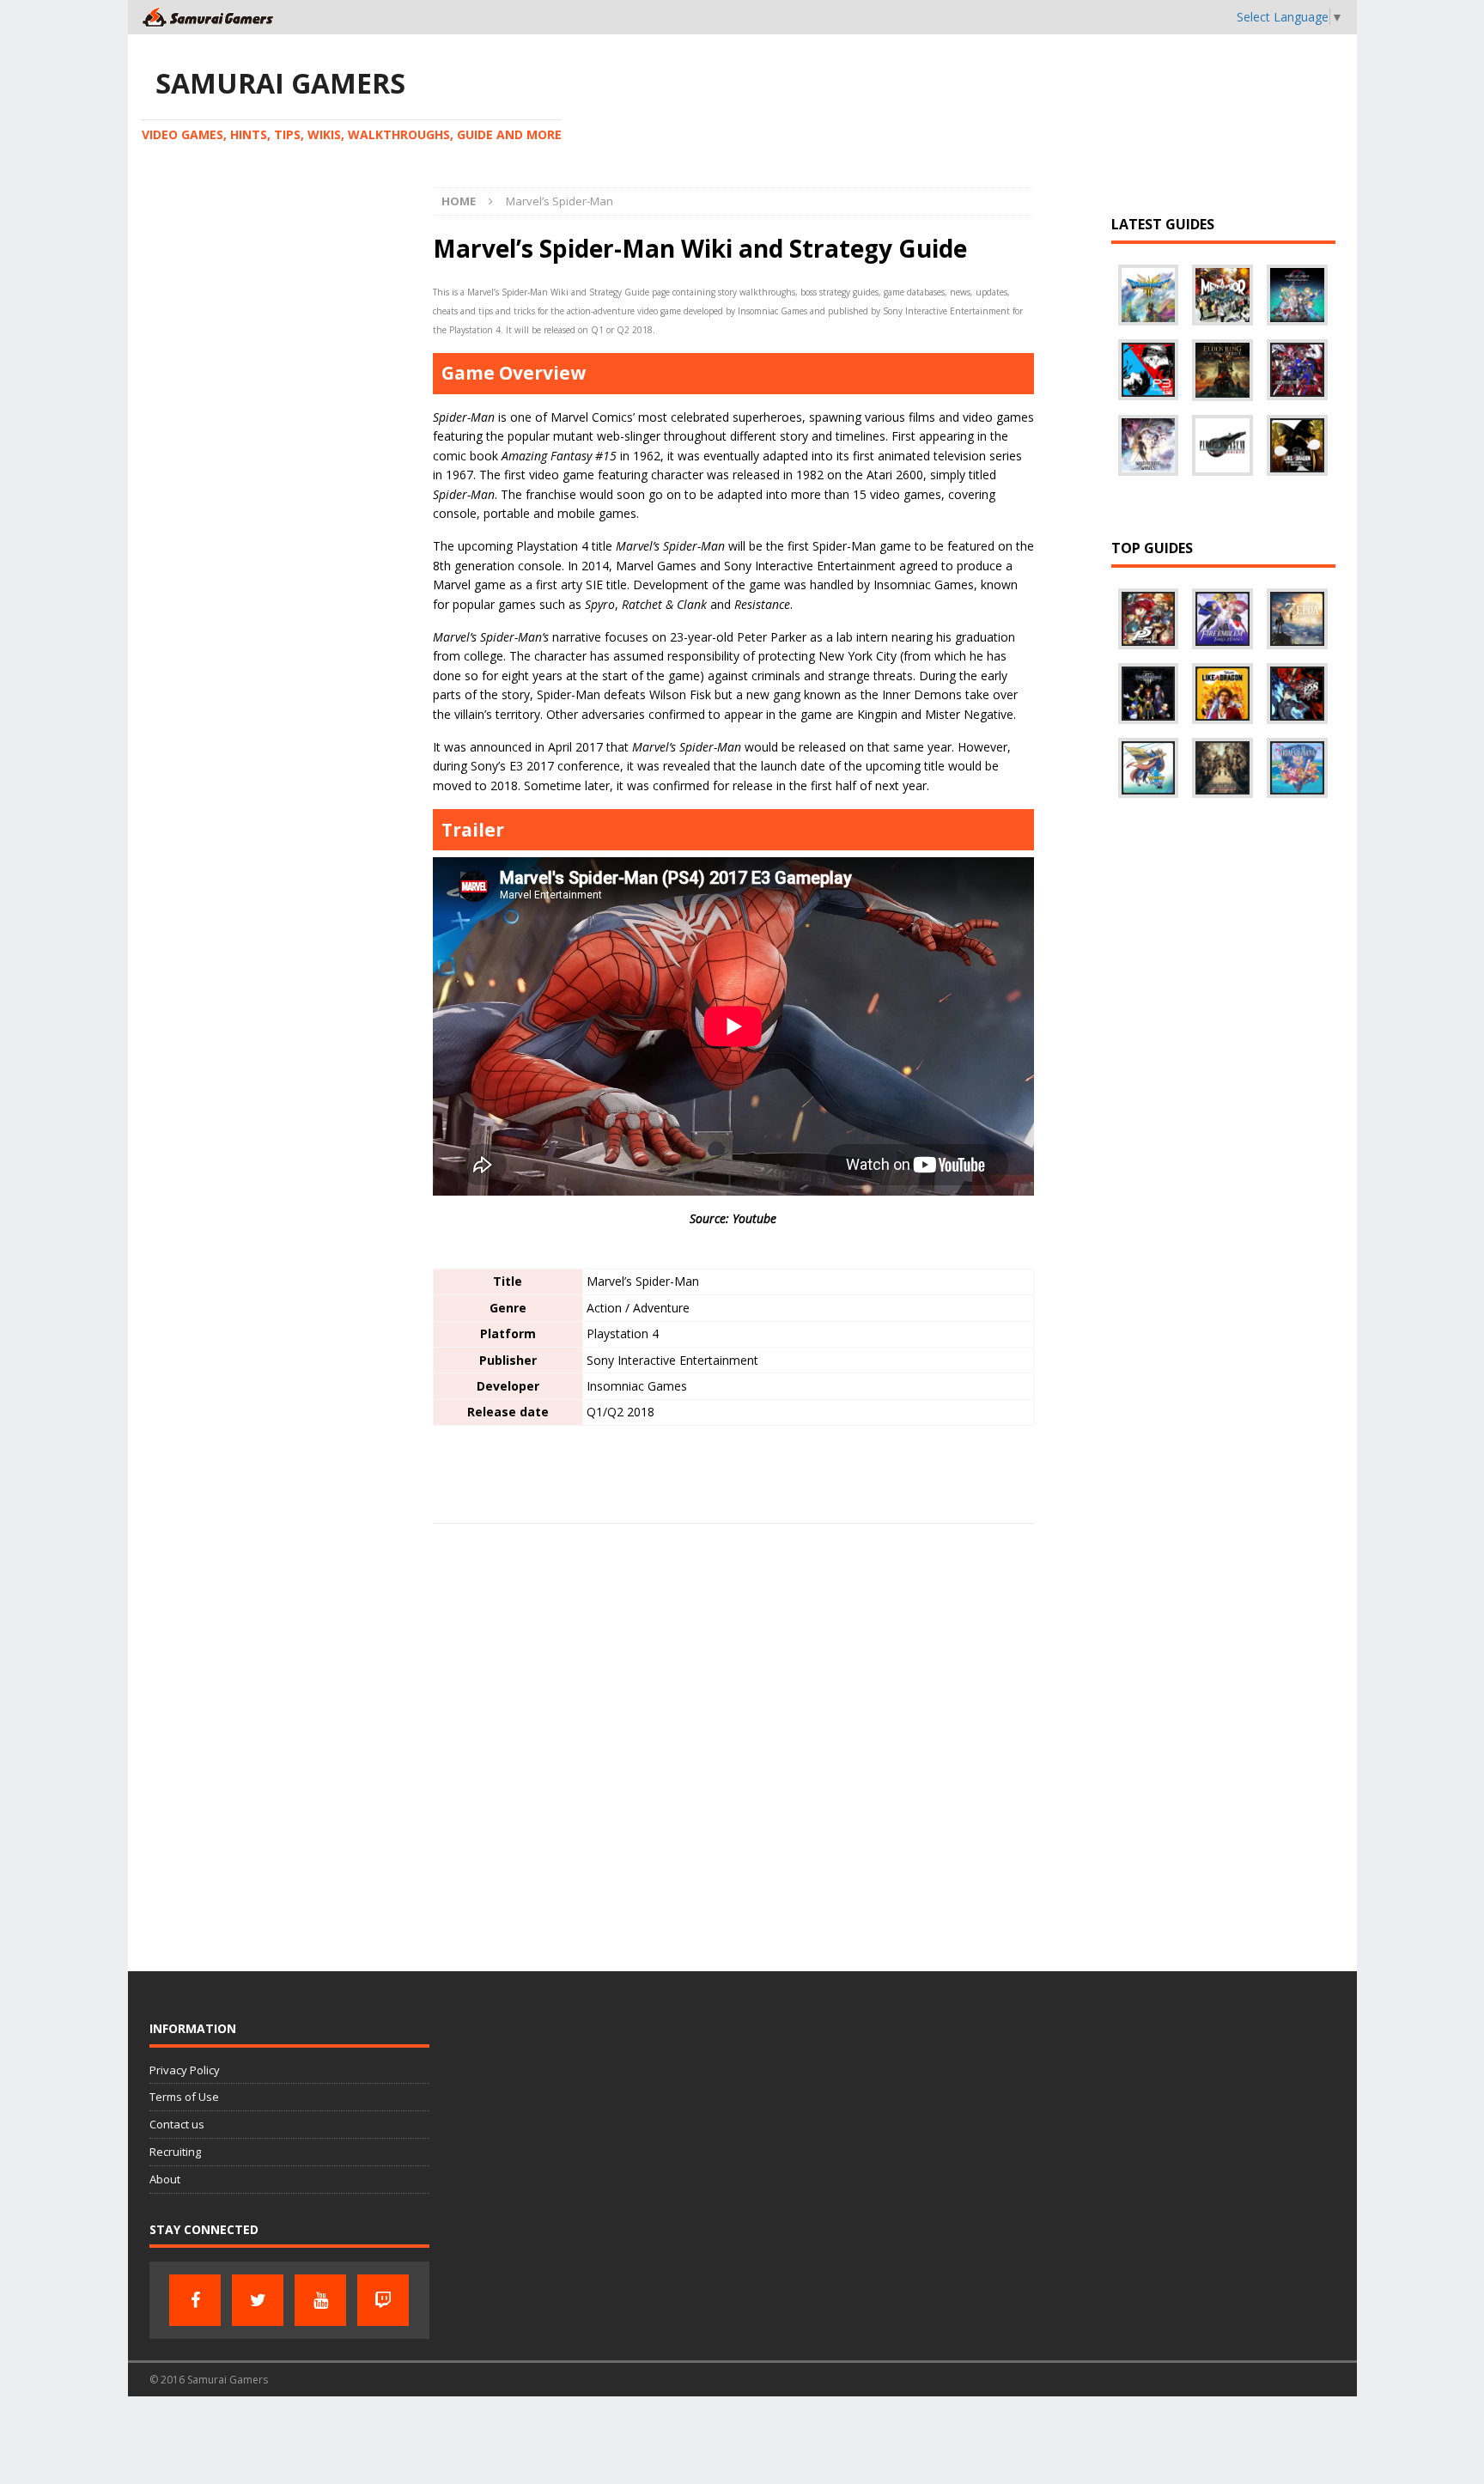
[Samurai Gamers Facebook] (195, 2300)
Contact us (177, 2124)
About (165, 2179)
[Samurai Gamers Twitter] (258, 2300)
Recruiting (175, 2152)
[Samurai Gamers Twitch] (383, 2300)
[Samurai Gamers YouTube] (320, 2300)
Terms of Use (184, 2097)
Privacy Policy (185, 2070)
